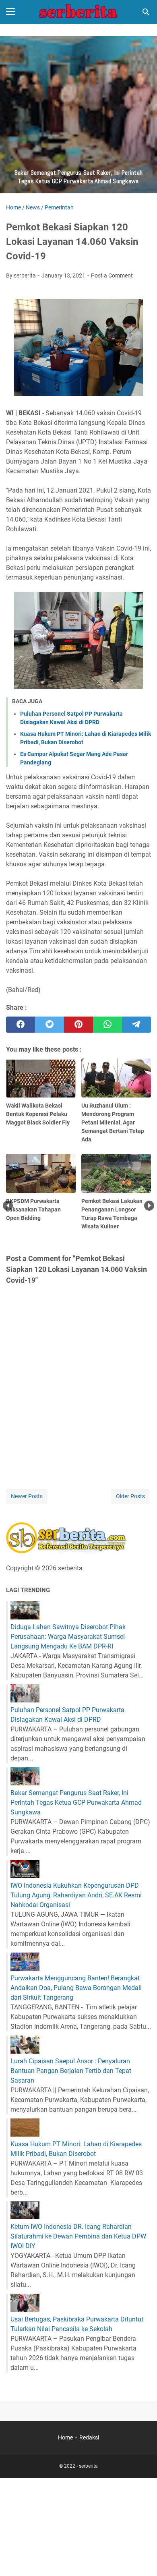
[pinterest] (78, 1025)
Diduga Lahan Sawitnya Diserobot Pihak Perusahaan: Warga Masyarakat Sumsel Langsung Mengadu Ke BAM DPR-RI (68, 1637)
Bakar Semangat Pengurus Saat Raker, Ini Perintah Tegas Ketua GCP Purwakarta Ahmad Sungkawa (76, 1803)
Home (65, 2437)
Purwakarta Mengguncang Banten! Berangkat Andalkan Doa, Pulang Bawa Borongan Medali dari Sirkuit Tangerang (76, 1988)
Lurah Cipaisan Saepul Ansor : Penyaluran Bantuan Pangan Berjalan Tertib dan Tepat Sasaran (71, 2071)
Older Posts (130, 1496)
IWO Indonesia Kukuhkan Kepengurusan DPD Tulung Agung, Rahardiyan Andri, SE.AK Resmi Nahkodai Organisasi (76, 1895)
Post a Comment (112, 275)
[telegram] (136, 1025)
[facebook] (21, 1025)
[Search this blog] (146, 12)
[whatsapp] (107, 1025)
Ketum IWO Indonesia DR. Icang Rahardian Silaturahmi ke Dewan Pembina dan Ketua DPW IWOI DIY (78, 2236)
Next (149, 1206)
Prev (8, 1206)
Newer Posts (27, 1496)
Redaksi (89, 2437)
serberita (88, 2466)
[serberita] (78, 12)
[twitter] (50, 1025)
